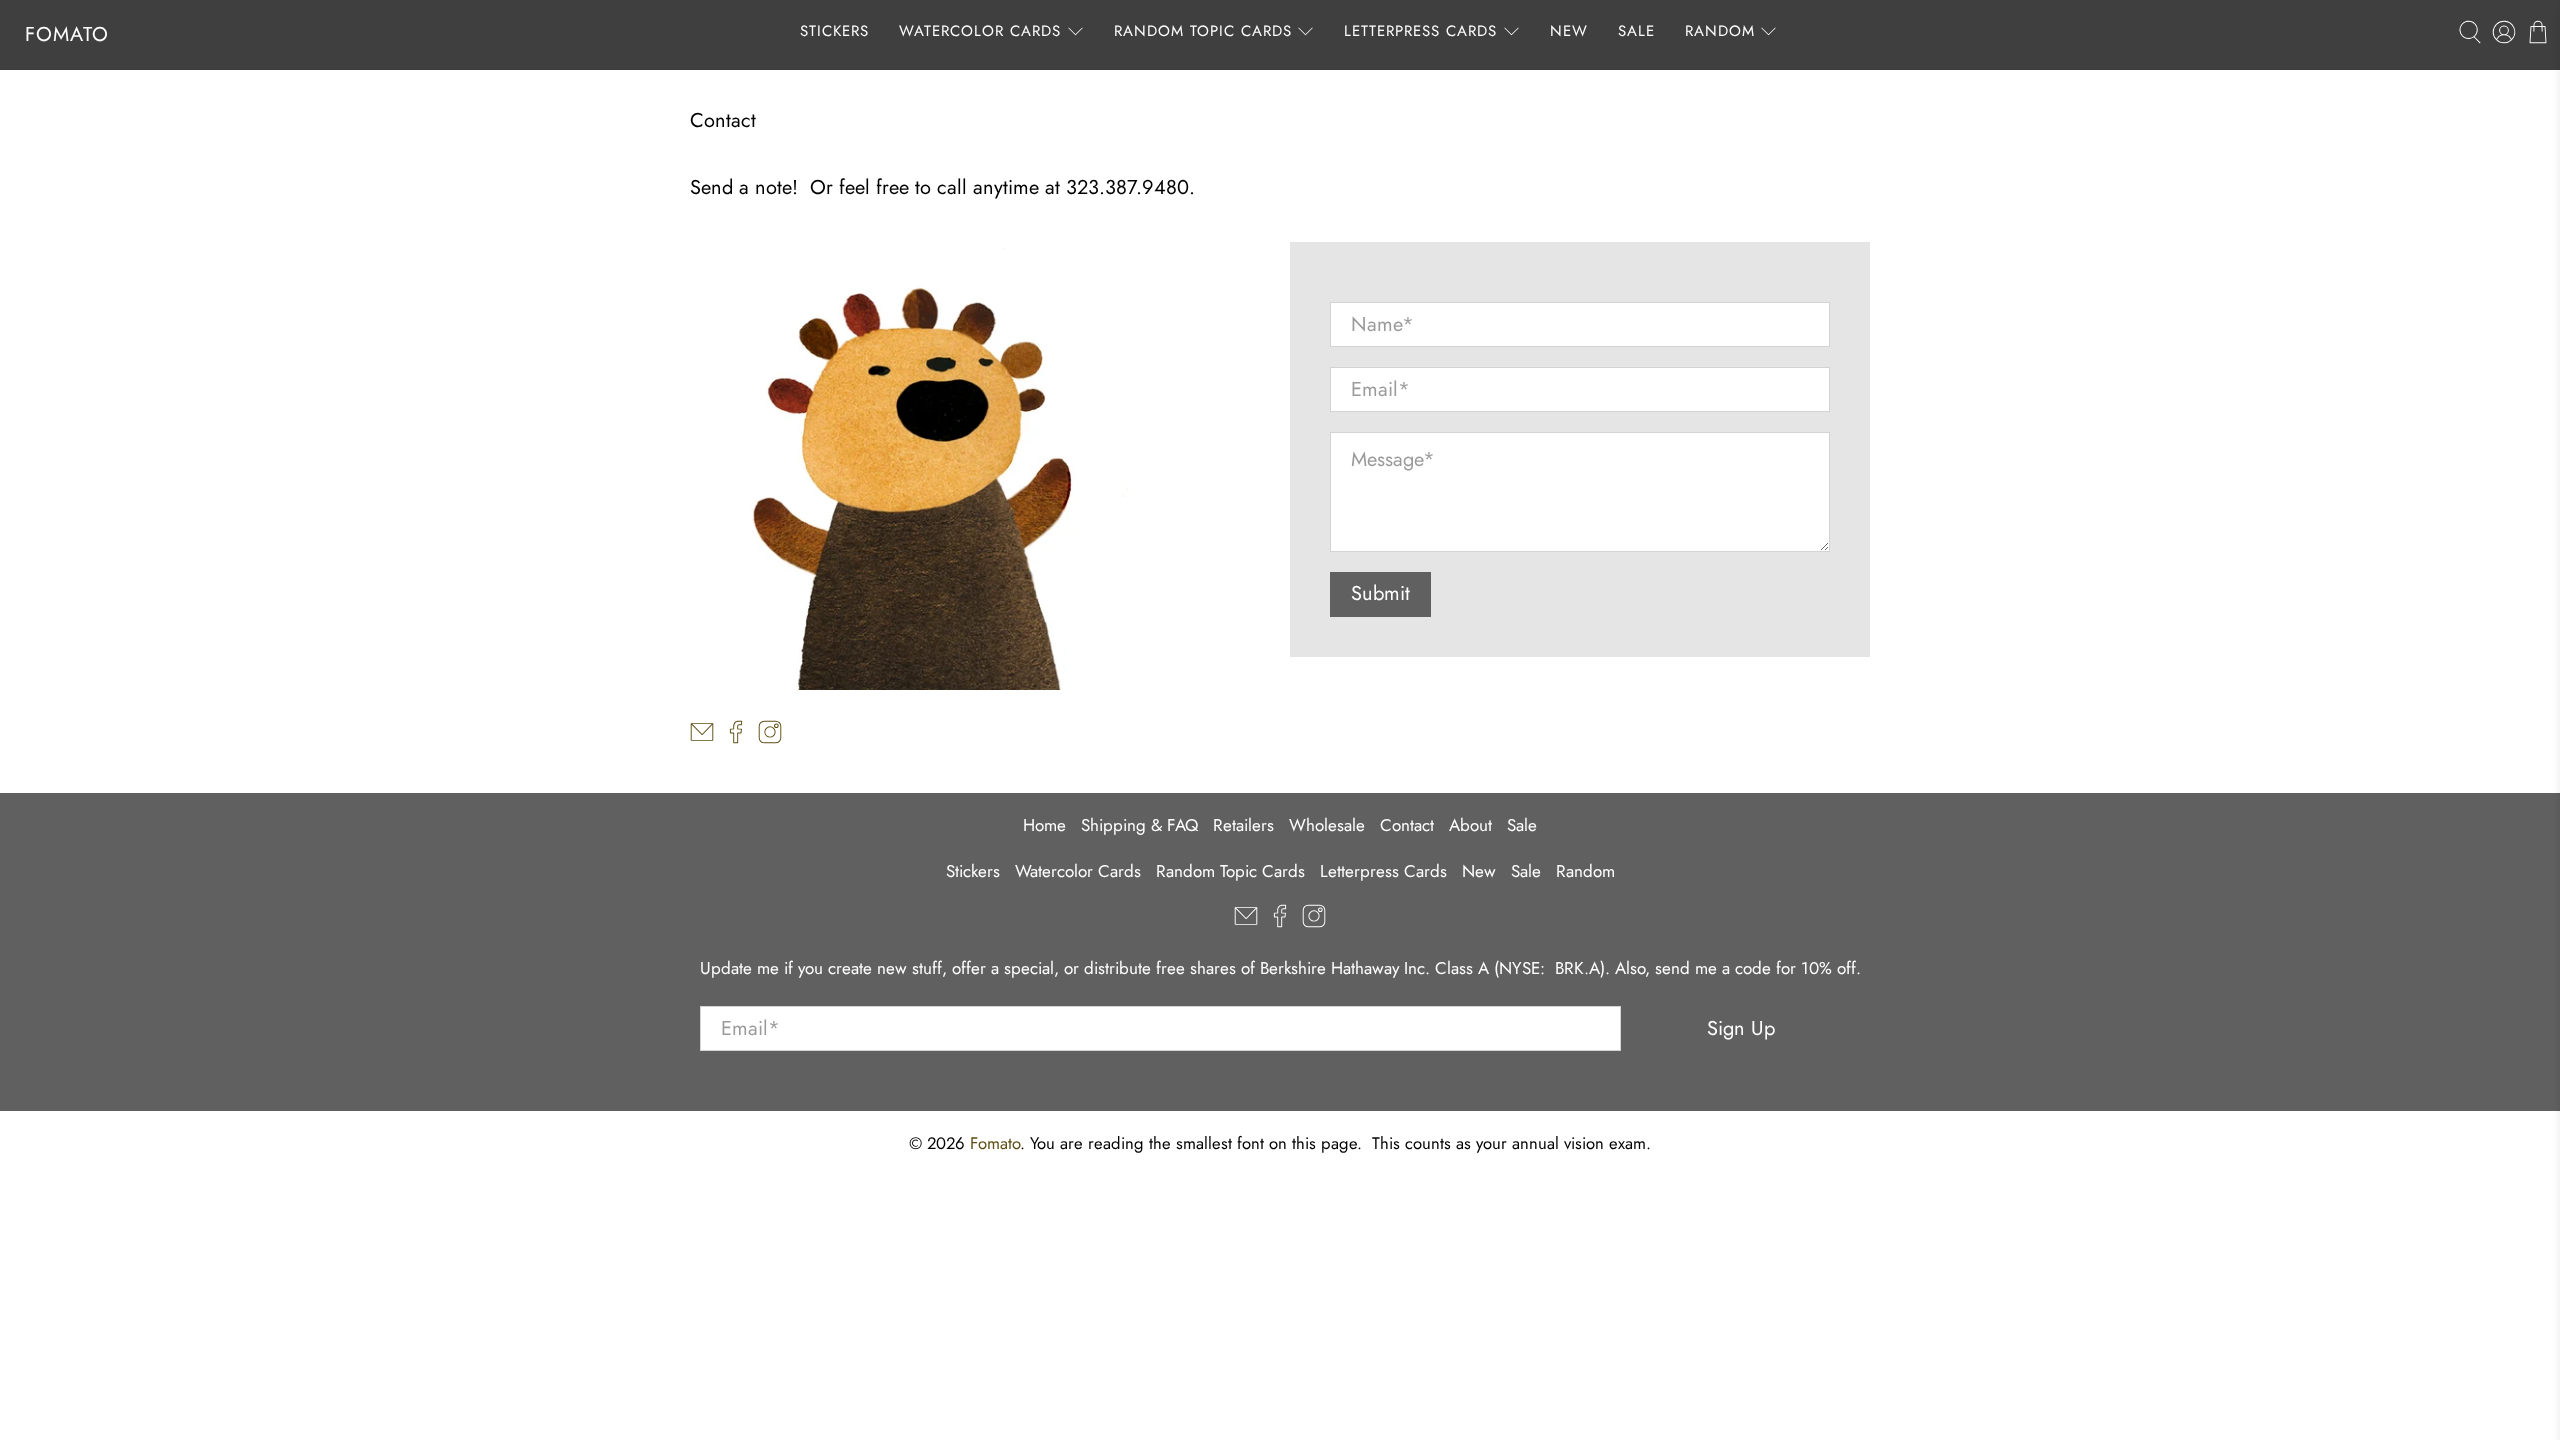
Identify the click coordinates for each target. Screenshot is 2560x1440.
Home (1044, 825)
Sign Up (1741, 1028)
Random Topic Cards (1203, 31)
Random (1720, 31)
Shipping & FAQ (1139, 825)
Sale (1636, 31)
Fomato (67, 34)
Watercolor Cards (980, 31)
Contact (1407, 825)
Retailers (1243, 825)
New (1569, 31)
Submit (1380, 593)
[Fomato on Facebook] (736, 737)
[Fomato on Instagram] (770, 737)
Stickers (834, 31)
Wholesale (1327, 825)
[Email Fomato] (702, 737)
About (1470, 825)
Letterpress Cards (1420, 31)
